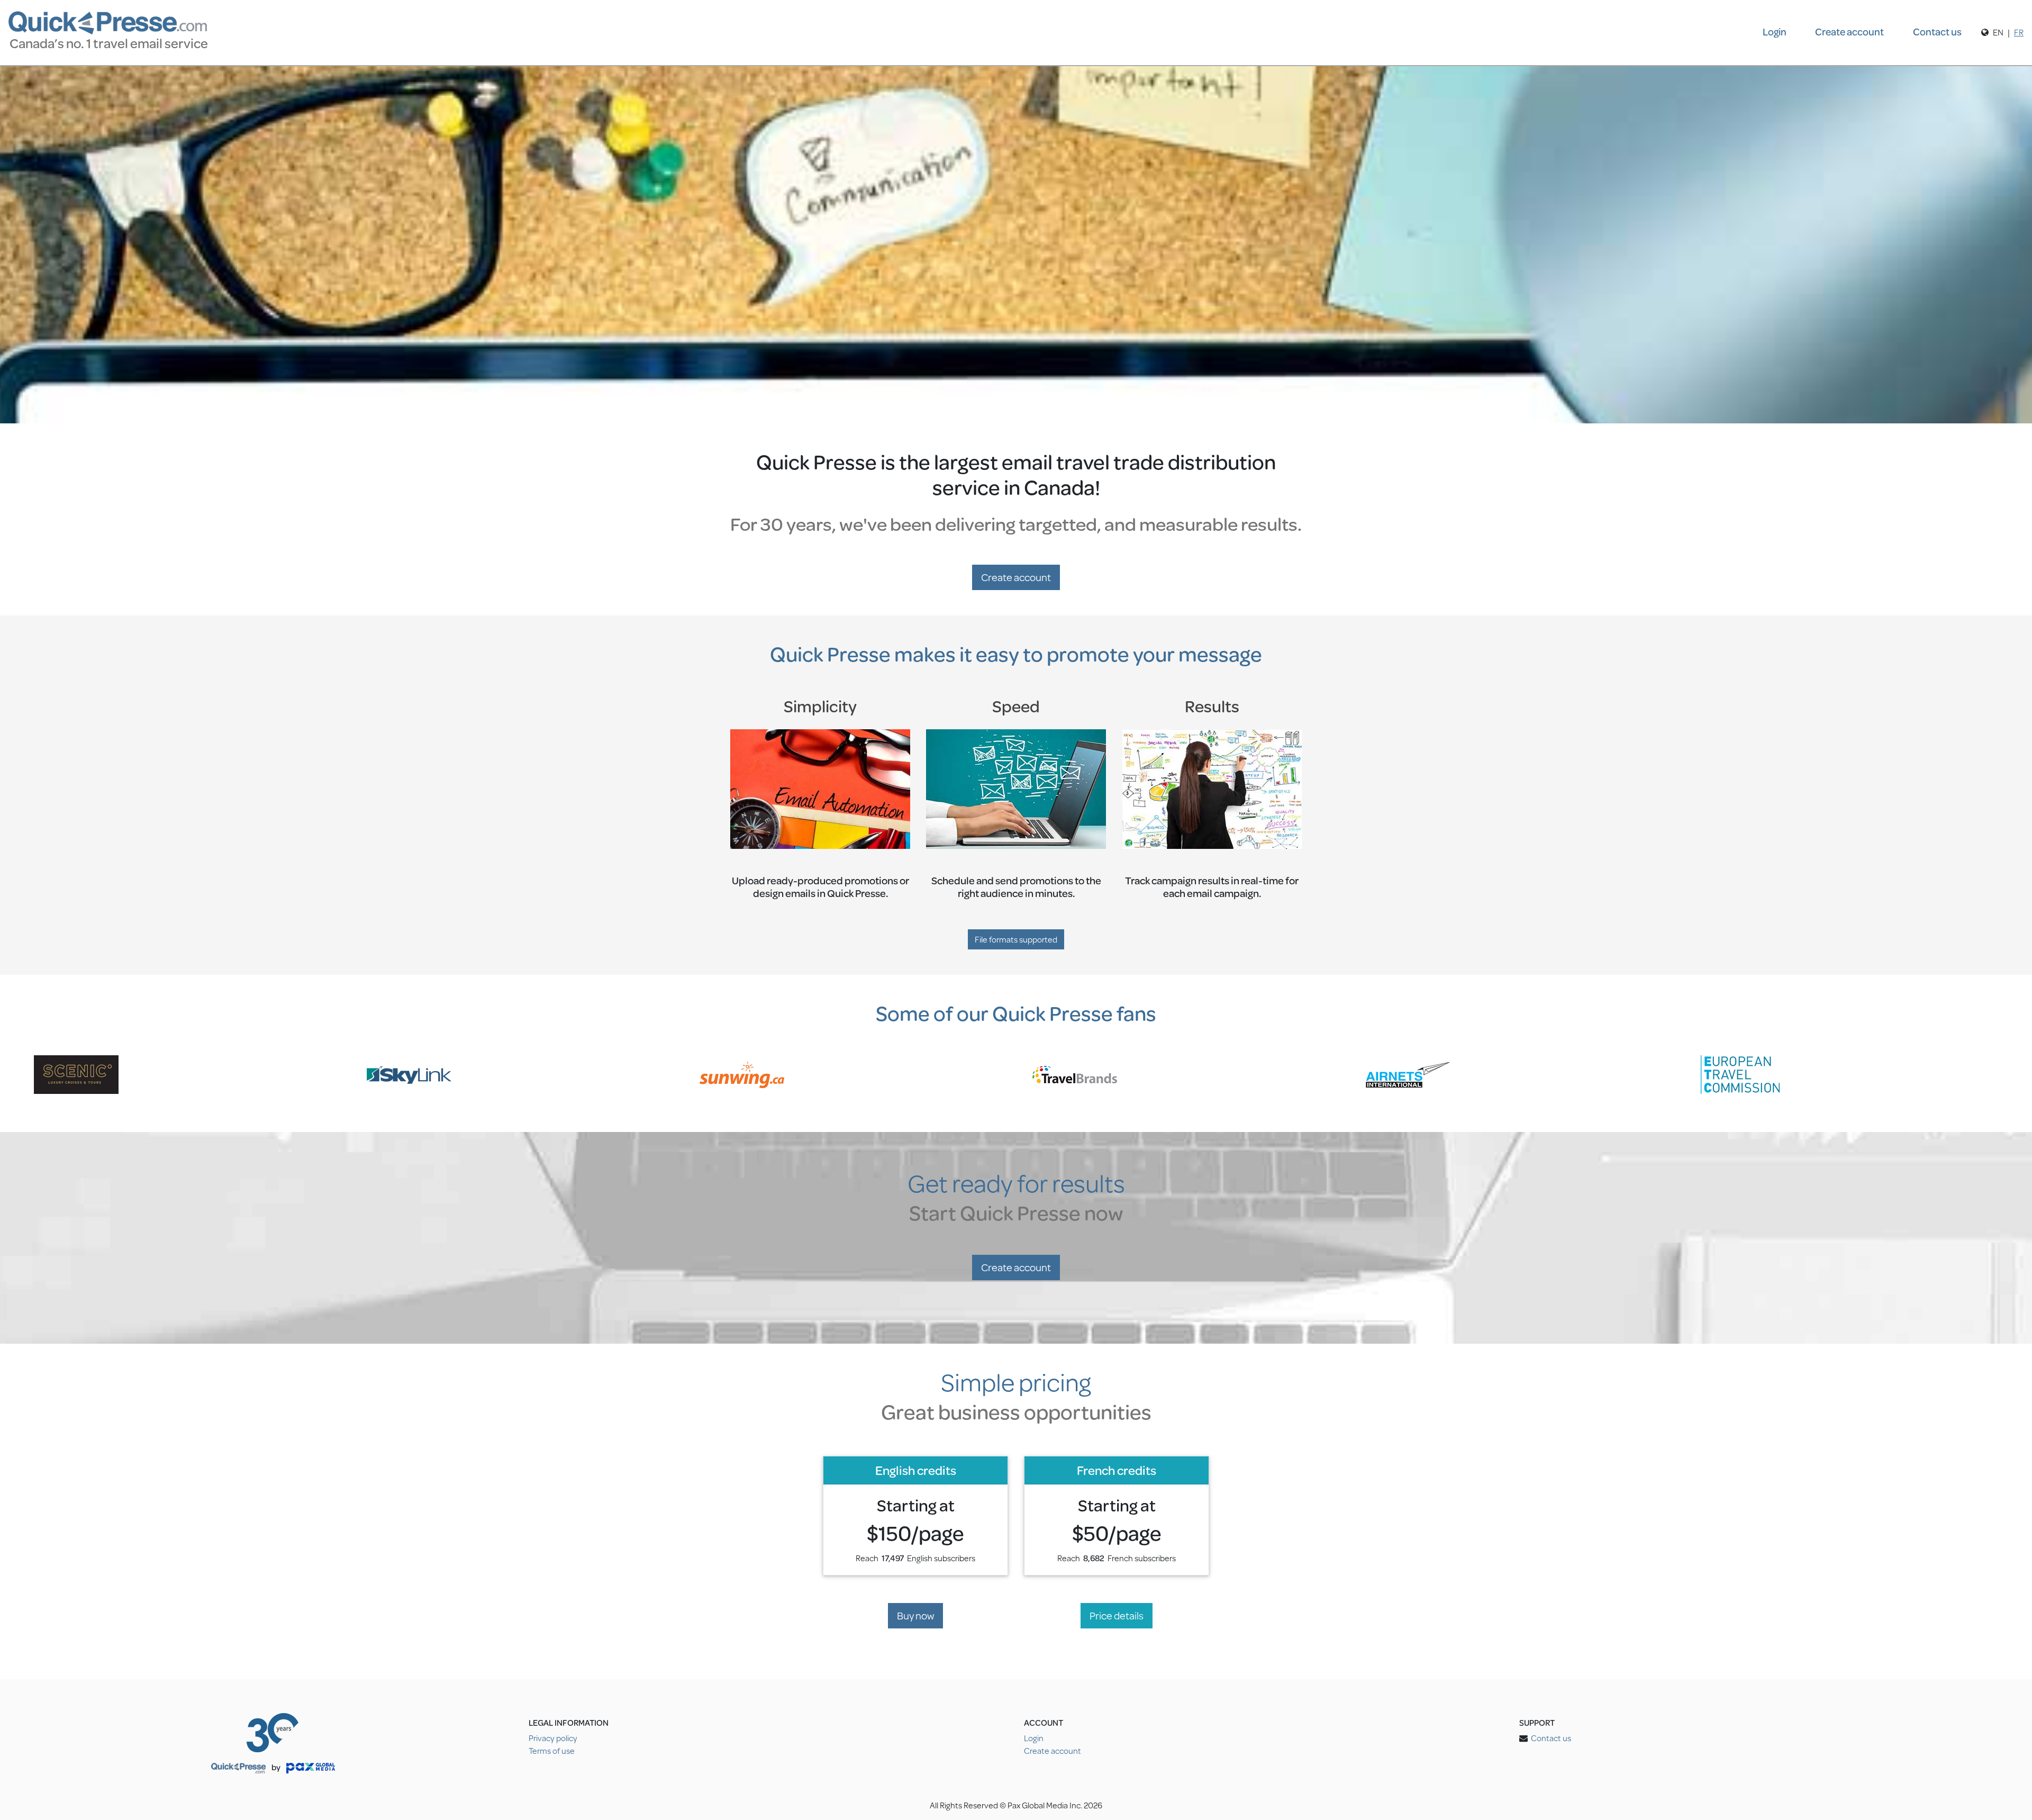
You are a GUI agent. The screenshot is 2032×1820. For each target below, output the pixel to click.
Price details (1117, 1615)
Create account (1849, 31)
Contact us (1937, 31)
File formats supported (1016, 939)
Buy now (915, 1615)
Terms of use (552, 1750)
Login (1775, 31)
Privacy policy (553, 1738)
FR (2019, 32)
